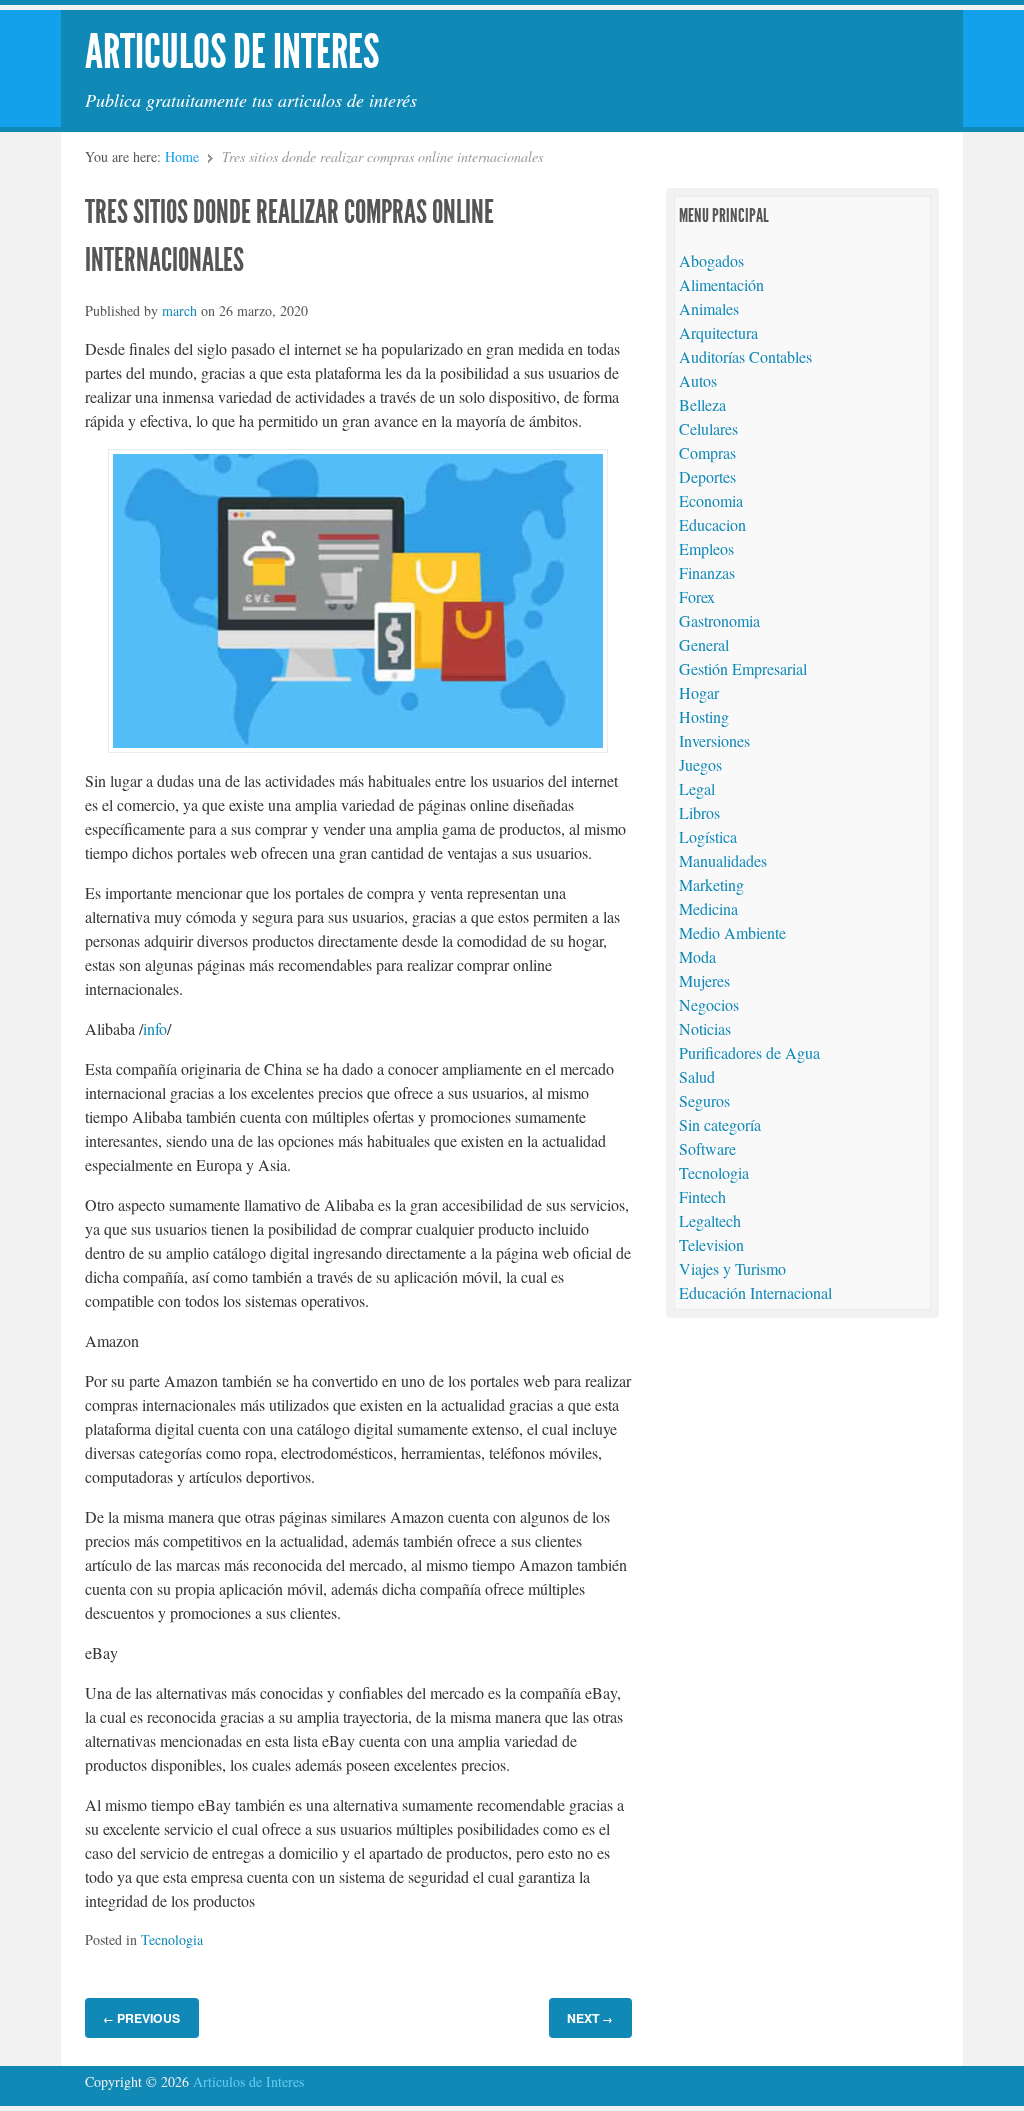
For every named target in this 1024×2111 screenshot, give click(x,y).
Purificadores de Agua (749, 1052)
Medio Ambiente (732, 932)
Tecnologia (172, 1939)
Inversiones (714, 740)
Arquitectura (718, 332)
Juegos (700, 764)
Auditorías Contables (745, 356)
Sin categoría (720, 1124)
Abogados (711, 260)
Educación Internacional (755, 1292)
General (704, 644)
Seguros (704, 1100)
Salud (697, 1076)
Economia (711, 500)
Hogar (699, 692)
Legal (697, 788)
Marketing (711, 884)
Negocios (709, 1004)
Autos (698, 380)
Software (707, 1148)
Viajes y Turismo (732, 1268)
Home (182, 156)
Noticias (705, 1028)
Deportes (707, 476)
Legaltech (710, 1220)
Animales (709, 308)
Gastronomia (719, 620)
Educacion (712, 524)
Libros (699, 812)
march (179, 310)
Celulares (708, 428)
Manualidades (723, 860)
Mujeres (704, 980)
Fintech (702, 1196)
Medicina (708, 908)
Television (711, 1244)
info (155, 1028)
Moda (697, 956)
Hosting (704, 716)
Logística (708, 836)
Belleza (702, 404)
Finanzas (707, 572)
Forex (697, 596)
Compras (707, 452)
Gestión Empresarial (743, 668)
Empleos (706, 548)
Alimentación (721, 284)
